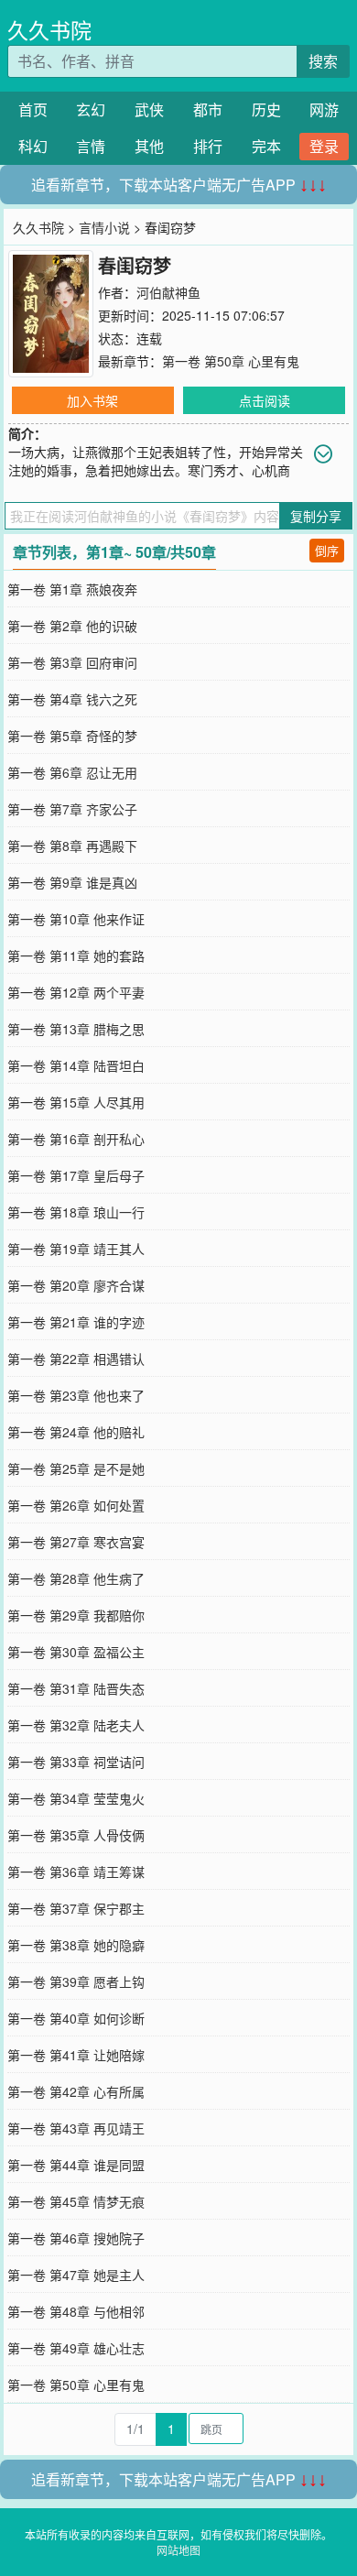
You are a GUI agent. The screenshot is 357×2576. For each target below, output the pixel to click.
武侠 (149, 109)
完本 (266, 146)
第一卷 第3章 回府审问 (72, 662)
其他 (149, 146)
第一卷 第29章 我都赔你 (76, 1615)
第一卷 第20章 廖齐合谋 (76, 1285)
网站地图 (178, 2550)
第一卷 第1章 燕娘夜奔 (72, 589)
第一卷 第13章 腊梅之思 (76, 1029)
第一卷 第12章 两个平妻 (76, 992)
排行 (208, 146)
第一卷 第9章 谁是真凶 (72, 882)
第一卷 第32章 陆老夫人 (76, 1725)
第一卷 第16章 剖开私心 (76, 1139)
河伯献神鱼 (168, 292)
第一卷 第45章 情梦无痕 (76, 2201)
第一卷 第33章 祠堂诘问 (76, 1762)
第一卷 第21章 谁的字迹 (76, 1322)
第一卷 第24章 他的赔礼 (76, 1432)
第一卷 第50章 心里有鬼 (231, 361)
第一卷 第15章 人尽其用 (76, 1102)
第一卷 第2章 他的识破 (72, 626)
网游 (324, 109)
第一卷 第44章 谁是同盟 (76, 2165)
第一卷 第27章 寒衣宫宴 (76, 1542)
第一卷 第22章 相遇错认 (76, 1359)
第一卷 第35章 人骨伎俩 (76, 1835)
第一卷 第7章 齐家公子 (72, 809)
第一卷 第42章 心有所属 (76, 2091)
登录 (324, 146)
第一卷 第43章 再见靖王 (76, 2128)
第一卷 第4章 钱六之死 (72, 699)
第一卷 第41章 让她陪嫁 (76, 2055)
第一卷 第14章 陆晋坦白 (76, 1065)
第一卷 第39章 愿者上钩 (76, 1981)
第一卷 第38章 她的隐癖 (76, 1945)
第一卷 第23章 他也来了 (76, 1395)
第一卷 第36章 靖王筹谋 (76, 1872)
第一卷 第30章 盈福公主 (76, 1652)
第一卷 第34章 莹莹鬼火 (76, 1798)
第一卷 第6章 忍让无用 (72, 772)
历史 (266, 109)
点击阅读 (265, 400)
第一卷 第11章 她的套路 (76, 955)
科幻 (33, 146)
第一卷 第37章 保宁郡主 (76, 1908)
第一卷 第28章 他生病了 (76, 1578)
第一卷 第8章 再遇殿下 (72, 846)
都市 (208, 109)
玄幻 (91, 109)
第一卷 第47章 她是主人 (76, 2275)
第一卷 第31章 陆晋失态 (76, 1688)
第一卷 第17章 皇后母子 (76, 1175)
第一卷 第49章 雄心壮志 (76, 2348)
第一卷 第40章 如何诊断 (76, 2018)
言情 (91, 146)
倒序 (327, 550)
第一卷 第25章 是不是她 (76, 1468)
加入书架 (92, 400)
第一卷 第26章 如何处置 (76, 1505)
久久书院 (49, 30)
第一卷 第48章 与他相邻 (76, 2311)
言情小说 (104, 227)
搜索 (323, 61)
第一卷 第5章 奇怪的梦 (72, 736)
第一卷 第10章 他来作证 (76, 919)
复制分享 (316, 516)
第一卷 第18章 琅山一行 (76, 1212)
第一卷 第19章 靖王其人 (76, 1249)
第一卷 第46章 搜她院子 (76, 2238)
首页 (33, 109)
